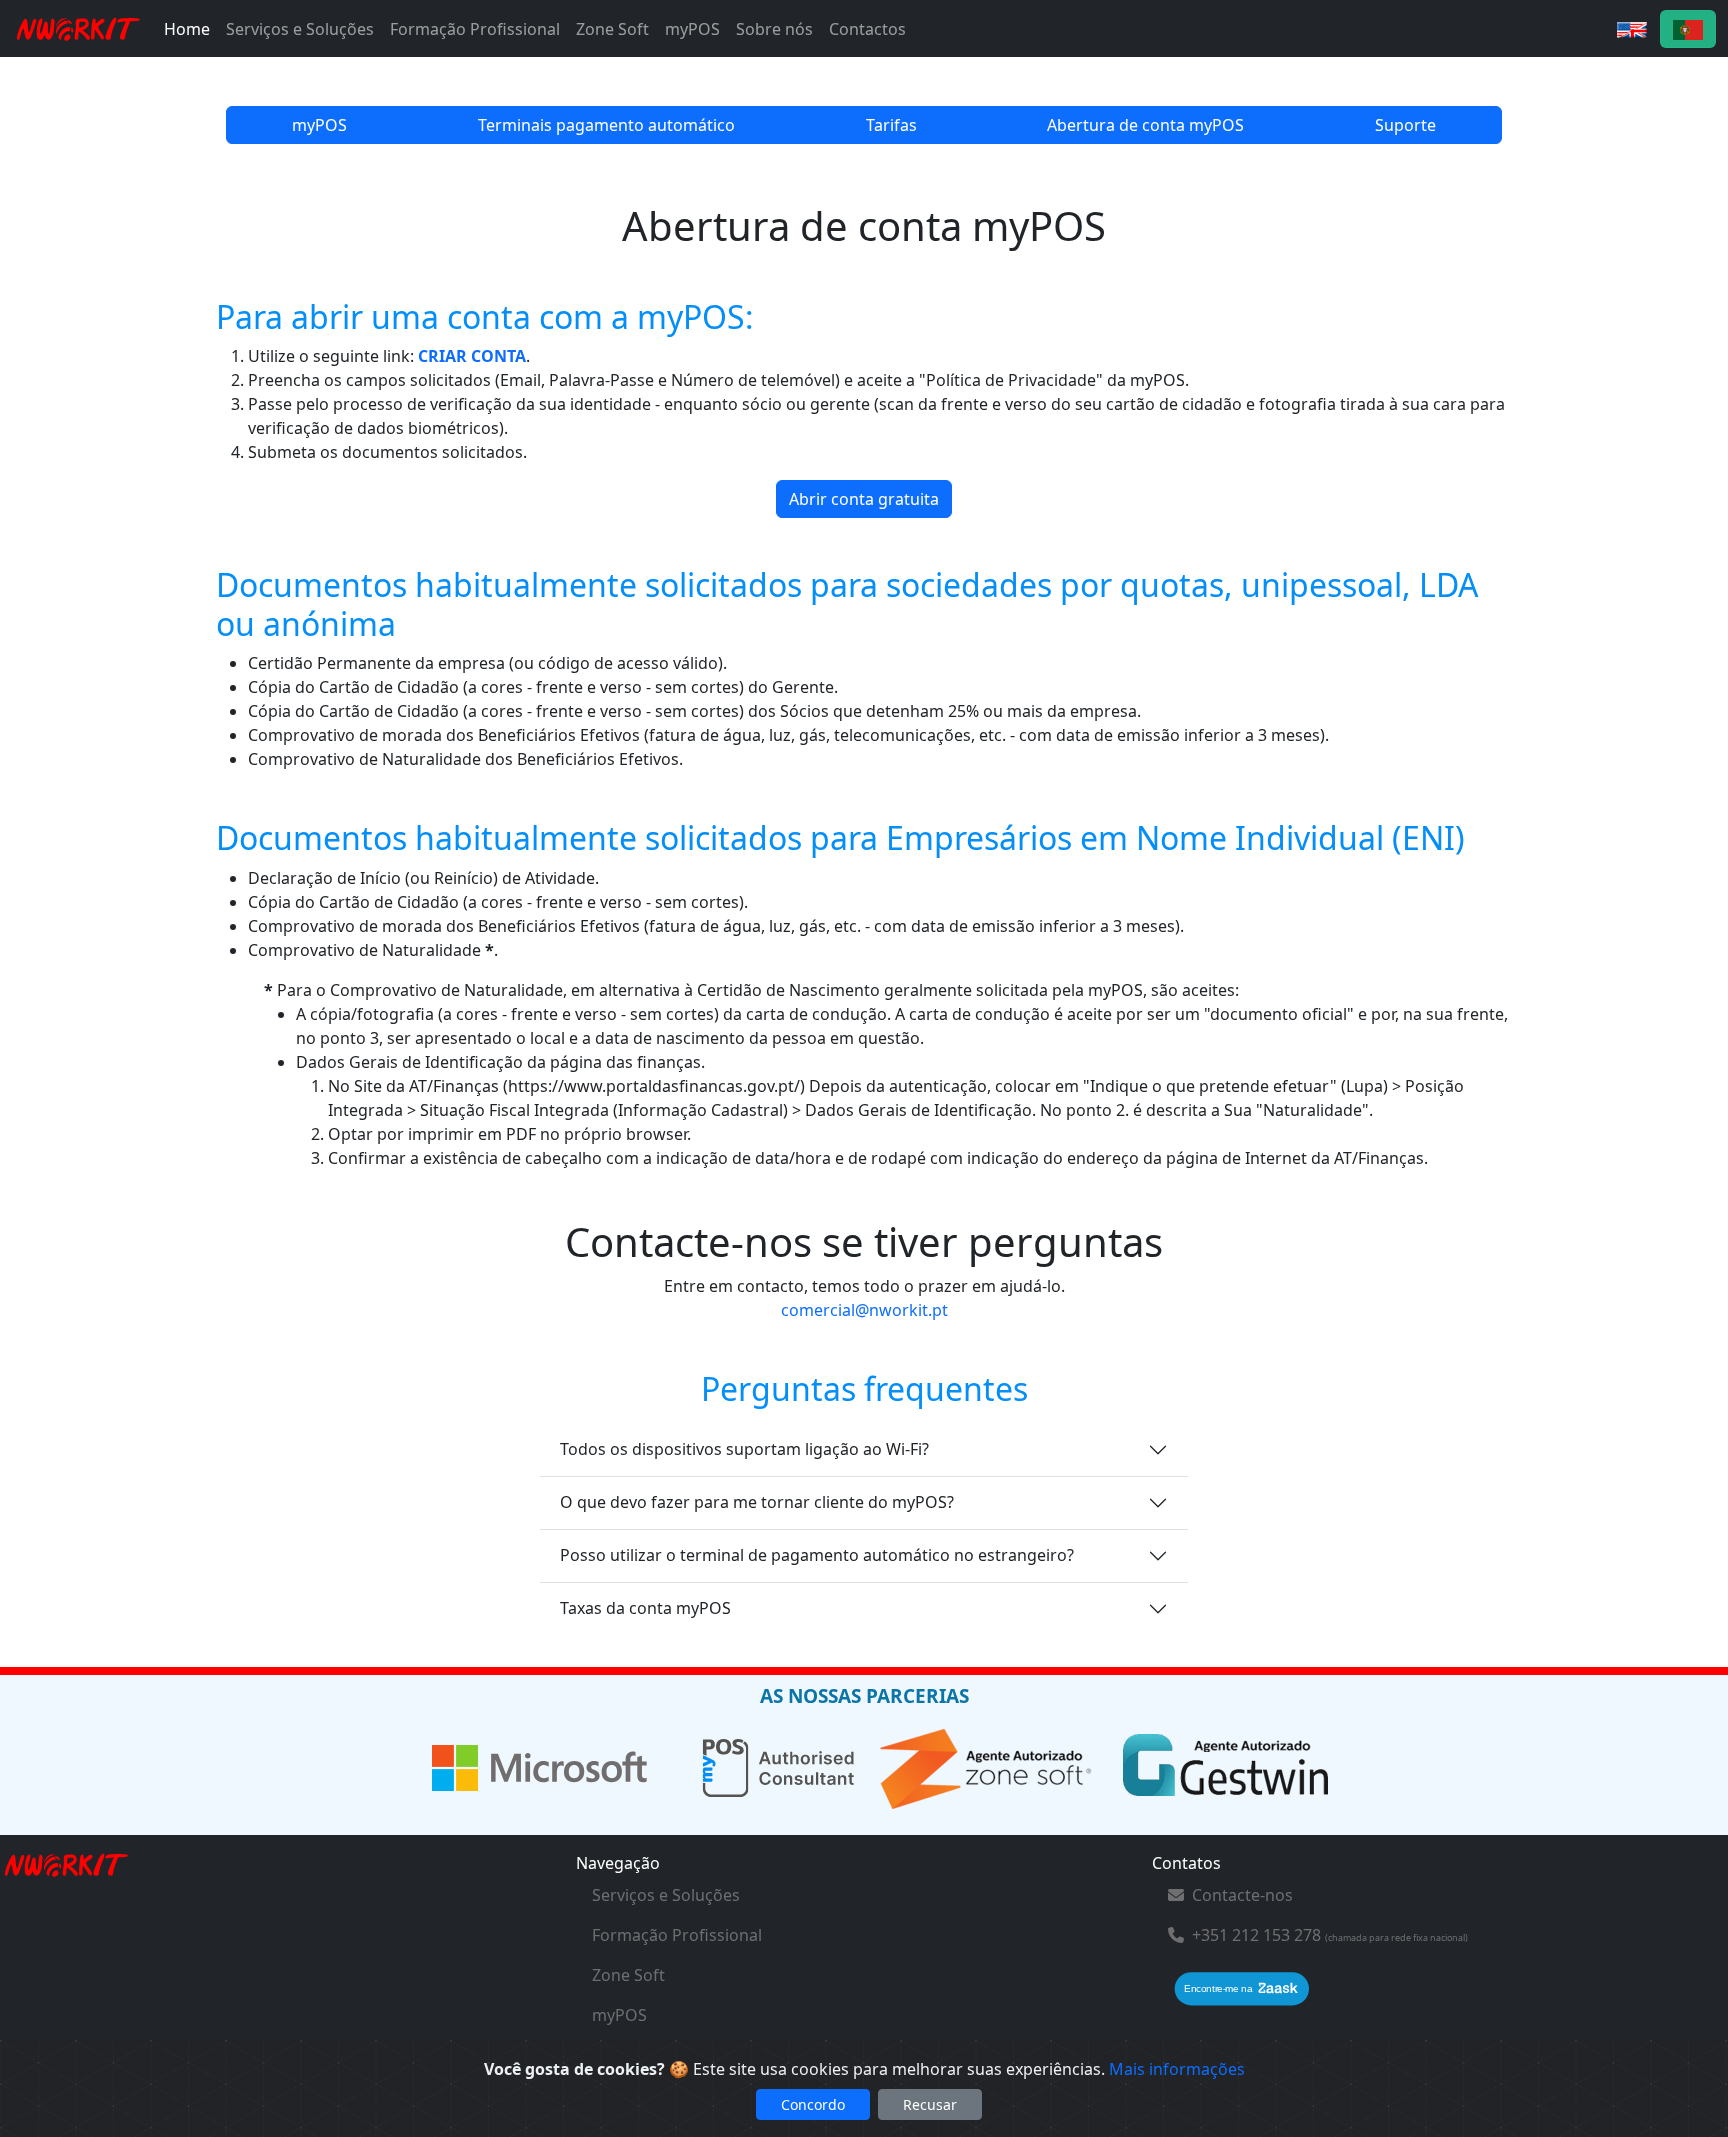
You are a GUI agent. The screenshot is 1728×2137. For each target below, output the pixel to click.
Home (187, 29)
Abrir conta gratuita (864, 499)
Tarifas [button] (891, 125)
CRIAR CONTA (472, 356)
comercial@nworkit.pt (864, 1310)
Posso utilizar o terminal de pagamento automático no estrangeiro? (817, 1555)
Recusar (930, 2104)
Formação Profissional (475, 29)
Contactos (867, 29)
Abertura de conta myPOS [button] (1145, 125)
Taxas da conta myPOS (645, 1608)
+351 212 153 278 (1256, 1935)
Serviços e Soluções (300, 29)
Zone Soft (612, 29)
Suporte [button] (1405, 125)
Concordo (813, 2104)
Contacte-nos (1242, 1895)
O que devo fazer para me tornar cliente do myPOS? (757, 1502)
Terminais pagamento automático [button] (606, 125)
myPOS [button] (319, 125)
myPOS (692, 29)
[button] (1632, 29)
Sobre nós (774, 29)
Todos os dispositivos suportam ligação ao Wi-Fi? (744, 1449)
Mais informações (1177, 2069)
